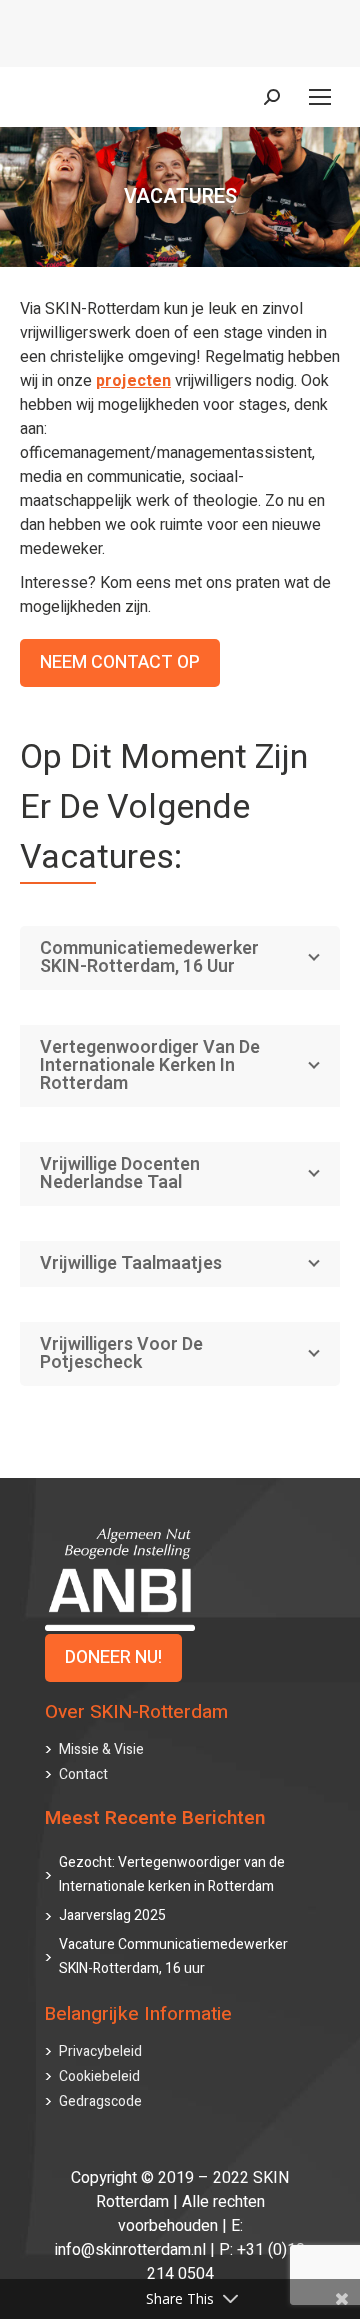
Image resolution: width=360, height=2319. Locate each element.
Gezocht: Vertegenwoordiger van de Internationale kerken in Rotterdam (172, 1874)
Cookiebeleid (99, 2076)
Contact (83, 1774)
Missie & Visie (101, 1749)
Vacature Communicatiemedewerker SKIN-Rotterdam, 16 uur (173, 1956)
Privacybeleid (100, 2051)
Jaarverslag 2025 (112, 1915)
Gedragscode (100, 2101)
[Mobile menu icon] (320, 97)
